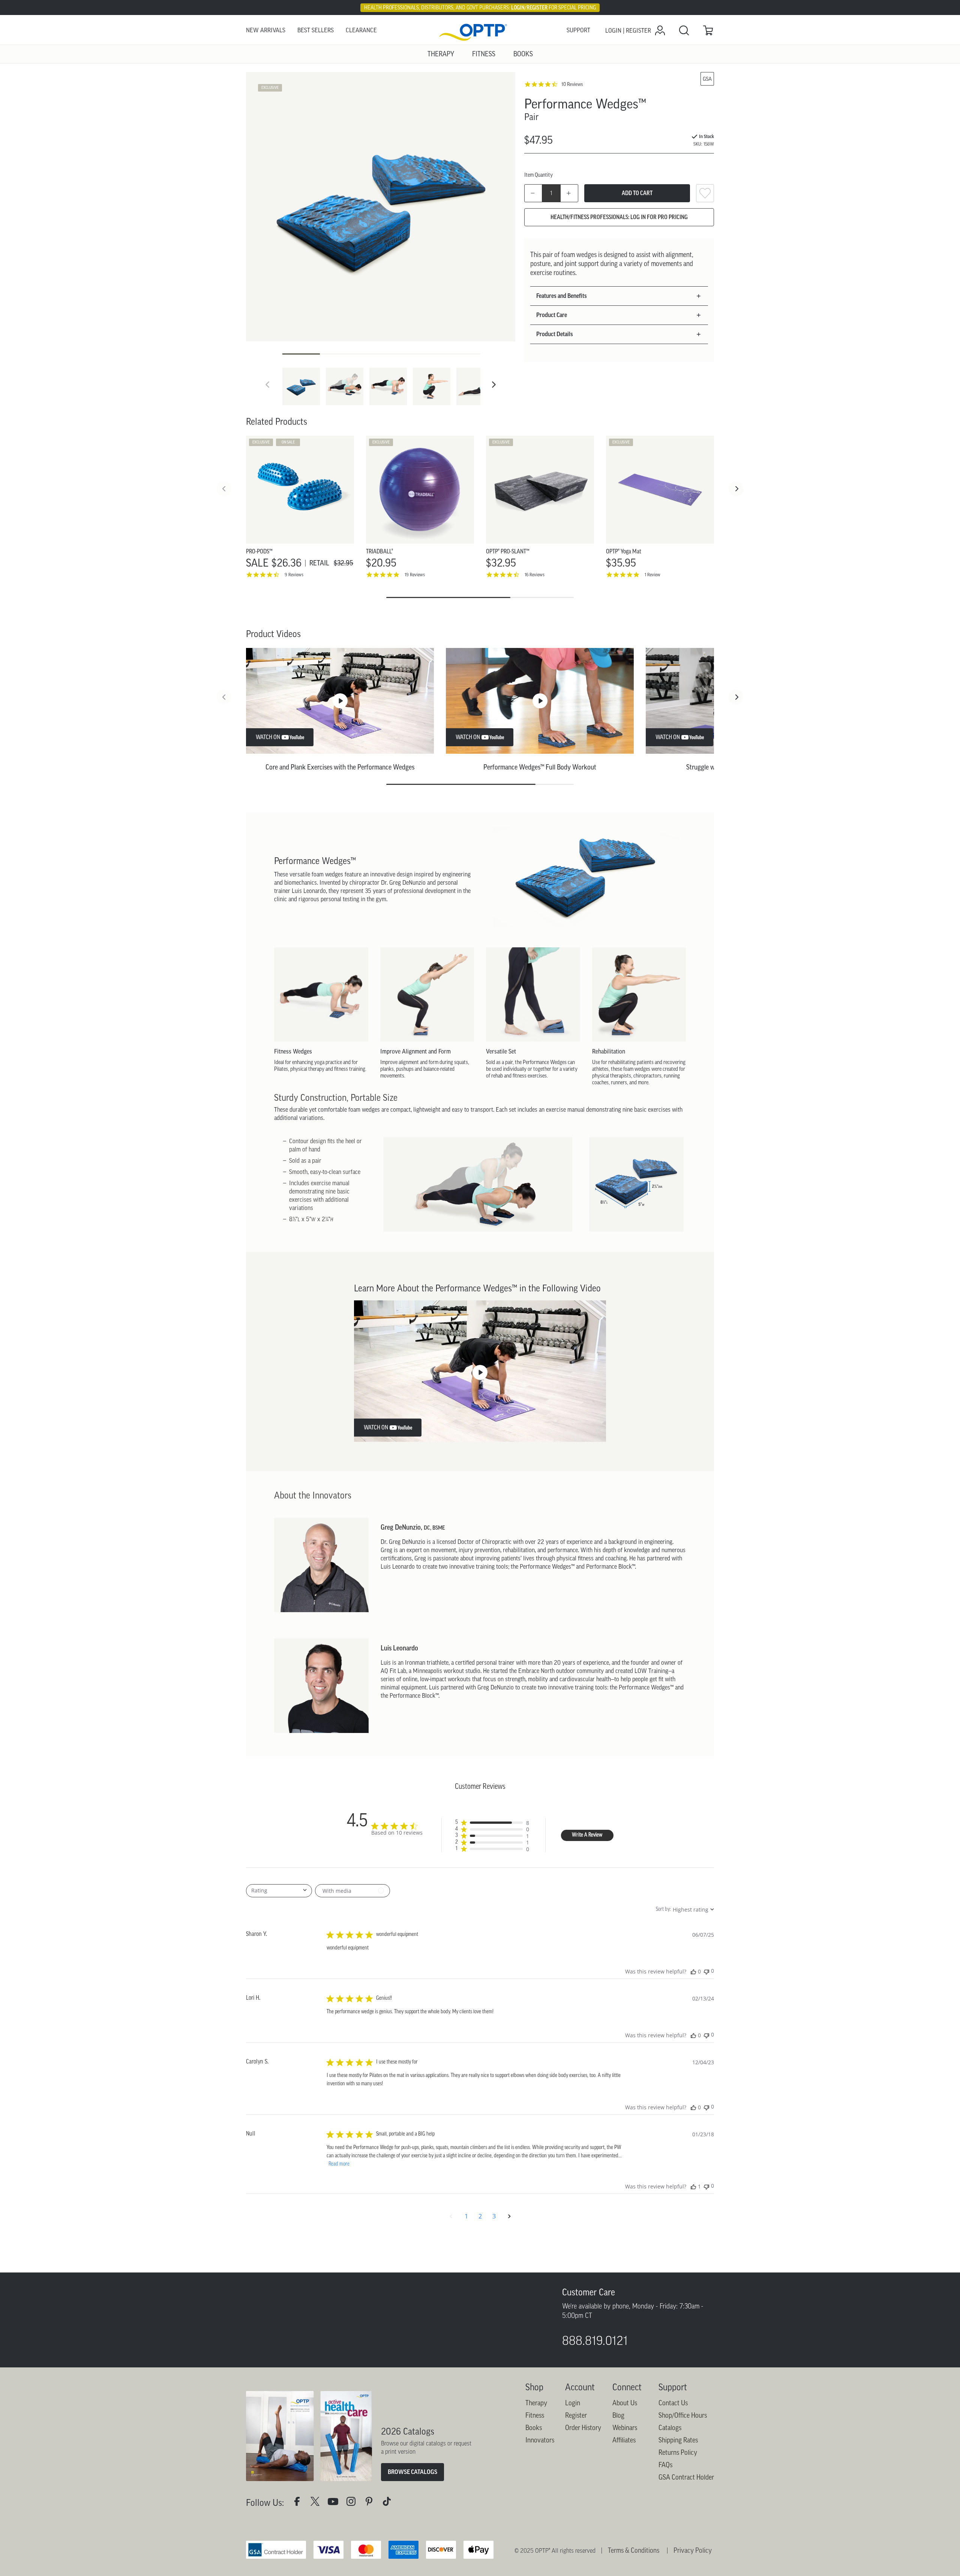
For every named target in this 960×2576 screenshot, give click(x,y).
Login (573, 2451)
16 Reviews (535, 575)
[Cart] (708, 30)
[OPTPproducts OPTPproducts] (318, 2551)
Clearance (361, 30)
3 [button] (494, 2216)
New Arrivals (266, 30)
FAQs (665, 2513)
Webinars (625, 2476)
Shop (534, 2435)
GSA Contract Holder (686, 2526)
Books (534, 2476)
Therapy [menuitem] (441, 54)
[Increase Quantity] (569, 193)
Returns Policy (678, 2501)
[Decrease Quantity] (533, 193)
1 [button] (466, 2216)
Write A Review (587, 1835)
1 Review (652, 575)
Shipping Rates (678, 2489)
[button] (494, 385)
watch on (268, 737)
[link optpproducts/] (372, 2551)
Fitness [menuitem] (484, 54)
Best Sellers (316, 30)
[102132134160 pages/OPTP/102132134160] (300, 2551)
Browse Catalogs (412, 2520)
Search (684, 30)
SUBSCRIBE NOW (283, 2372)
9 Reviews (294, 575)
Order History (583, 2476)
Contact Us (673, 2451)
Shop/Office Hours (683, 2464)
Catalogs (670, 2476)
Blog (618, 2464)
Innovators (540, 2489)
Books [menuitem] (523, 54)
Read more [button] (339, 2164)
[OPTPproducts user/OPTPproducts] (336, 2551)
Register (576, 2464)
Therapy (536, 2451)
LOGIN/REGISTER (529, 8)
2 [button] (480, 2216)
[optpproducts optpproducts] (354, 2551)
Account (580, 2435)
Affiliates (624, 2489)
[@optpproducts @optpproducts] (390, 2551)
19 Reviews (415, 575)
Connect (627, 2435)
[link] (480, 31)
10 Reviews (572, 84)
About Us (625, 2451)
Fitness (535, 2464)
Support (578, 30)
